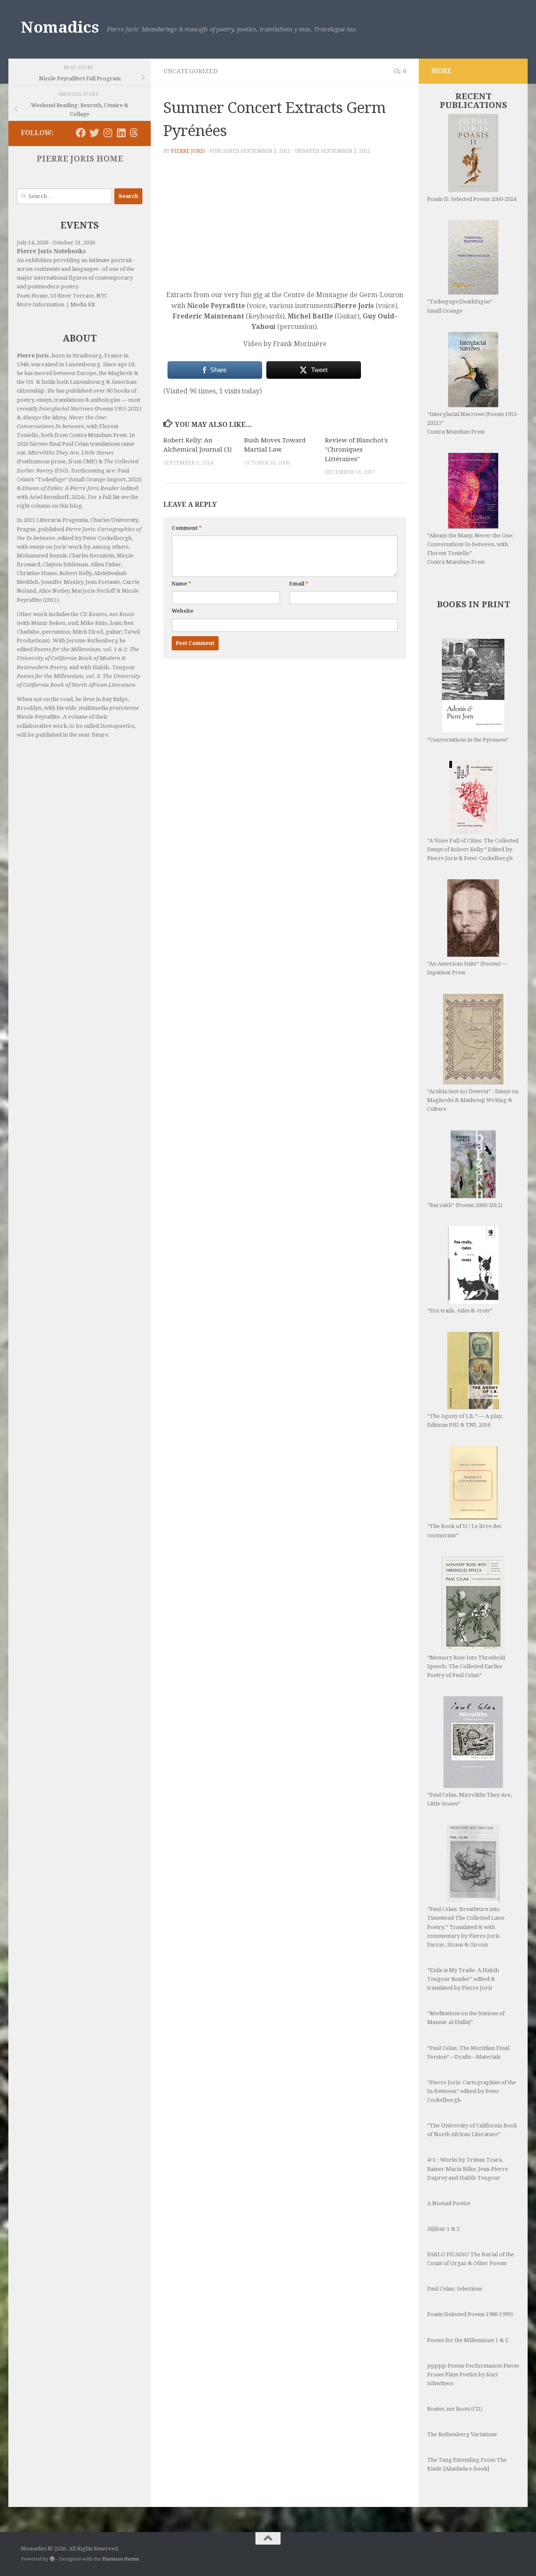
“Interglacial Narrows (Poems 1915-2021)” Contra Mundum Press (473, 423)
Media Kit (83, 304)
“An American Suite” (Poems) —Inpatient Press (467, 968)
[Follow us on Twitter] (94, 133)
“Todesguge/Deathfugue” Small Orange (460, 306)
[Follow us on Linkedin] (121, 133)
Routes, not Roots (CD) (455, 2409)
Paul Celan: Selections (455, 2289)
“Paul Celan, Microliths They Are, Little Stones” (469, 1799)
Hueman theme (121, 2559)
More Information (41, 304)
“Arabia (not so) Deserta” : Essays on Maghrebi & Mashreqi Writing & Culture (473, 1100)
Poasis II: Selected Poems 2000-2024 (472, 199)
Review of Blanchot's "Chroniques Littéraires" (356, 450)
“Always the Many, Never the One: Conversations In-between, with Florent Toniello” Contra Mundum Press (470, 549)
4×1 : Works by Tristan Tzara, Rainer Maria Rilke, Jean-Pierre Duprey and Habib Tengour (468, 2169)
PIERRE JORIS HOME (80, 159)
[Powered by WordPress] (52, 2559)
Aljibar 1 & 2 (443, 2229)
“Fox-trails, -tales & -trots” (460, 1311)
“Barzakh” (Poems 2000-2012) (465, 1205)
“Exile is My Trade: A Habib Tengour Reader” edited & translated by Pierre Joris (463, 1979)
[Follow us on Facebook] (81, 133)
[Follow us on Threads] (134, 133)
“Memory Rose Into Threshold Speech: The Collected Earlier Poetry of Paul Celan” (466, 1666)
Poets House (32, 296)
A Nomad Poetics (449, 2203)
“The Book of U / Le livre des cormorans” (464, 1531)
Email (299, 584)
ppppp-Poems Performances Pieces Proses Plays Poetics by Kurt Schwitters (473, 2374)
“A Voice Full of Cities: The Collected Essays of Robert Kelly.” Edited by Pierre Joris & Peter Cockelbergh (473, 849)
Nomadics (60, 27)
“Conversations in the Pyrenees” (468, 740)
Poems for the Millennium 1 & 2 (468, 2340)
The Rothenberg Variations (462, 2434)
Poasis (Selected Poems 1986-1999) (470, 2314)
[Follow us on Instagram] (108, 133)
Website (183, 611)
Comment (187, 528)
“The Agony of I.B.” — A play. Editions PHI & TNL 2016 (465, 1420)
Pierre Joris (188, 151)
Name (181, 584)
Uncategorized (191, 71)
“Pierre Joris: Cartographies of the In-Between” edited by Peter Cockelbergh (472, 2091)
